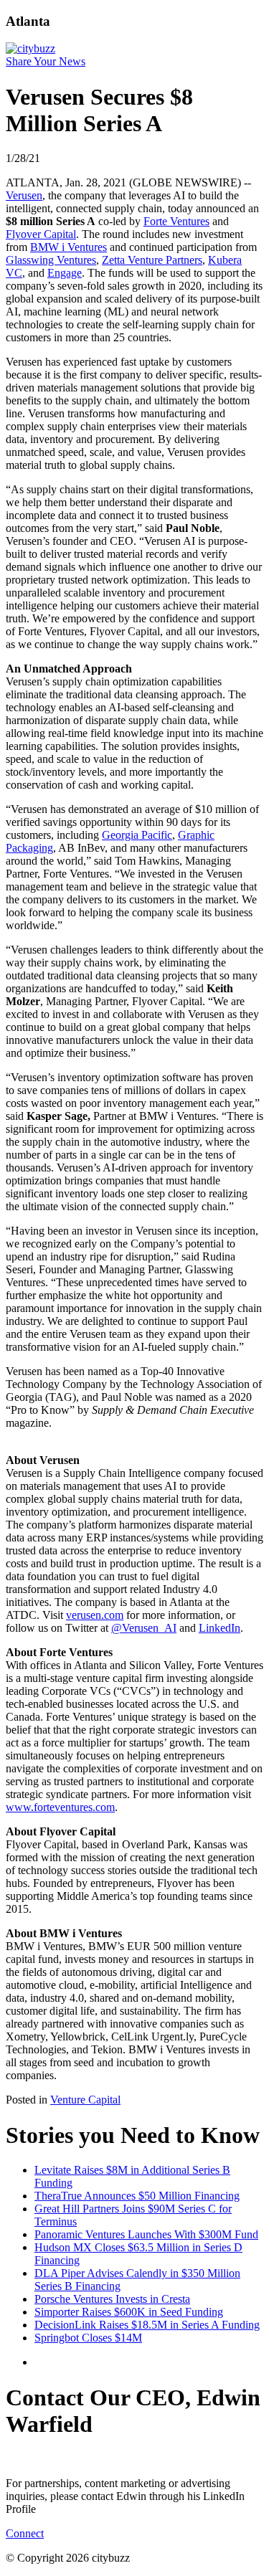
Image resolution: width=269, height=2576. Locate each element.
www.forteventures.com (60, 1807)
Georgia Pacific (137, 835)
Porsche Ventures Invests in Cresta (112, 2299)
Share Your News (46, 61)
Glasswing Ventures (51, 260)
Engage (65, 273)
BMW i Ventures (69, 247)
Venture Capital (85, 2100)
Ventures (188, 221)
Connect (25, 2533)
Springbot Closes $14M (88, 2338)
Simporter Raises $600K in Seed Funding (129, 2312)
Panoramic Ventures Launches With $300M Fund (146, 2234)
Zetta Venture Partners (152, 260)
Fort (153, 221)
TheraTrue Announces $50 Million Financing (137, 2196)
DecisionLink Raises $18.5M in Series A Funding (147, 2325)
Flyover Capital (41, 234)
